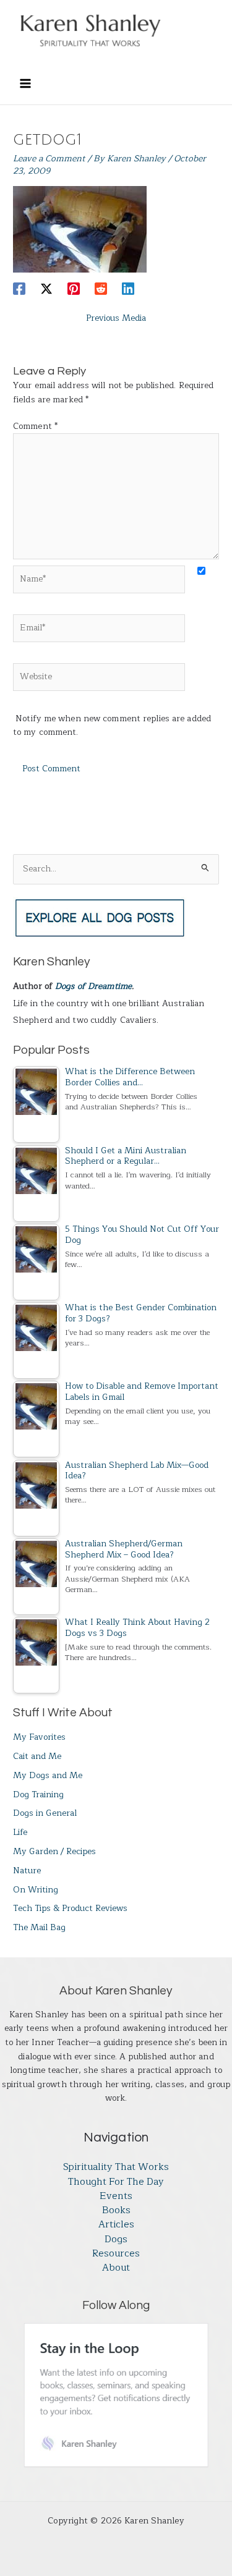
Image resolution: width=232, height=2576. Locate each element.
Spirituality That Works (116, 2167)
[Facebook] (19, 288)
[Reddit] (101, 288)
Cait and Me (37, 1756)
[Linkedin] (128, 288)
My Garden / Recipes (54, 1851)
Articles (116, 2225)
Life (20, 1832)
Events (116, 2196)
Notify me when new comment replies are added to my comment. (112, 726)
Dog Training (38, 1794)
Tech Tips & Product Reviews (70, 1908)
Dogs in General (45, 1813)
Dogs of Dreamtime (93, 986)
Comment (35, 426)
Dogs (116, 2239)
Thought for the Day (116, 2182)
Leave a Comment (49, 159)
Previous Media (116, 318)
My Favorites (39, 1737)
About (116, 2268)
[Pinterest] (74, 288)
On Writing (36, 1890)
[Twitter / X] (46, 288)
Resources (116, 2254)
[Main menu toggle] (25, 83)
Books (116, 2210)
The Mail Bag (39, 1927)
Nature (27, 1871)
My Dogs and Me (48, 1775)
